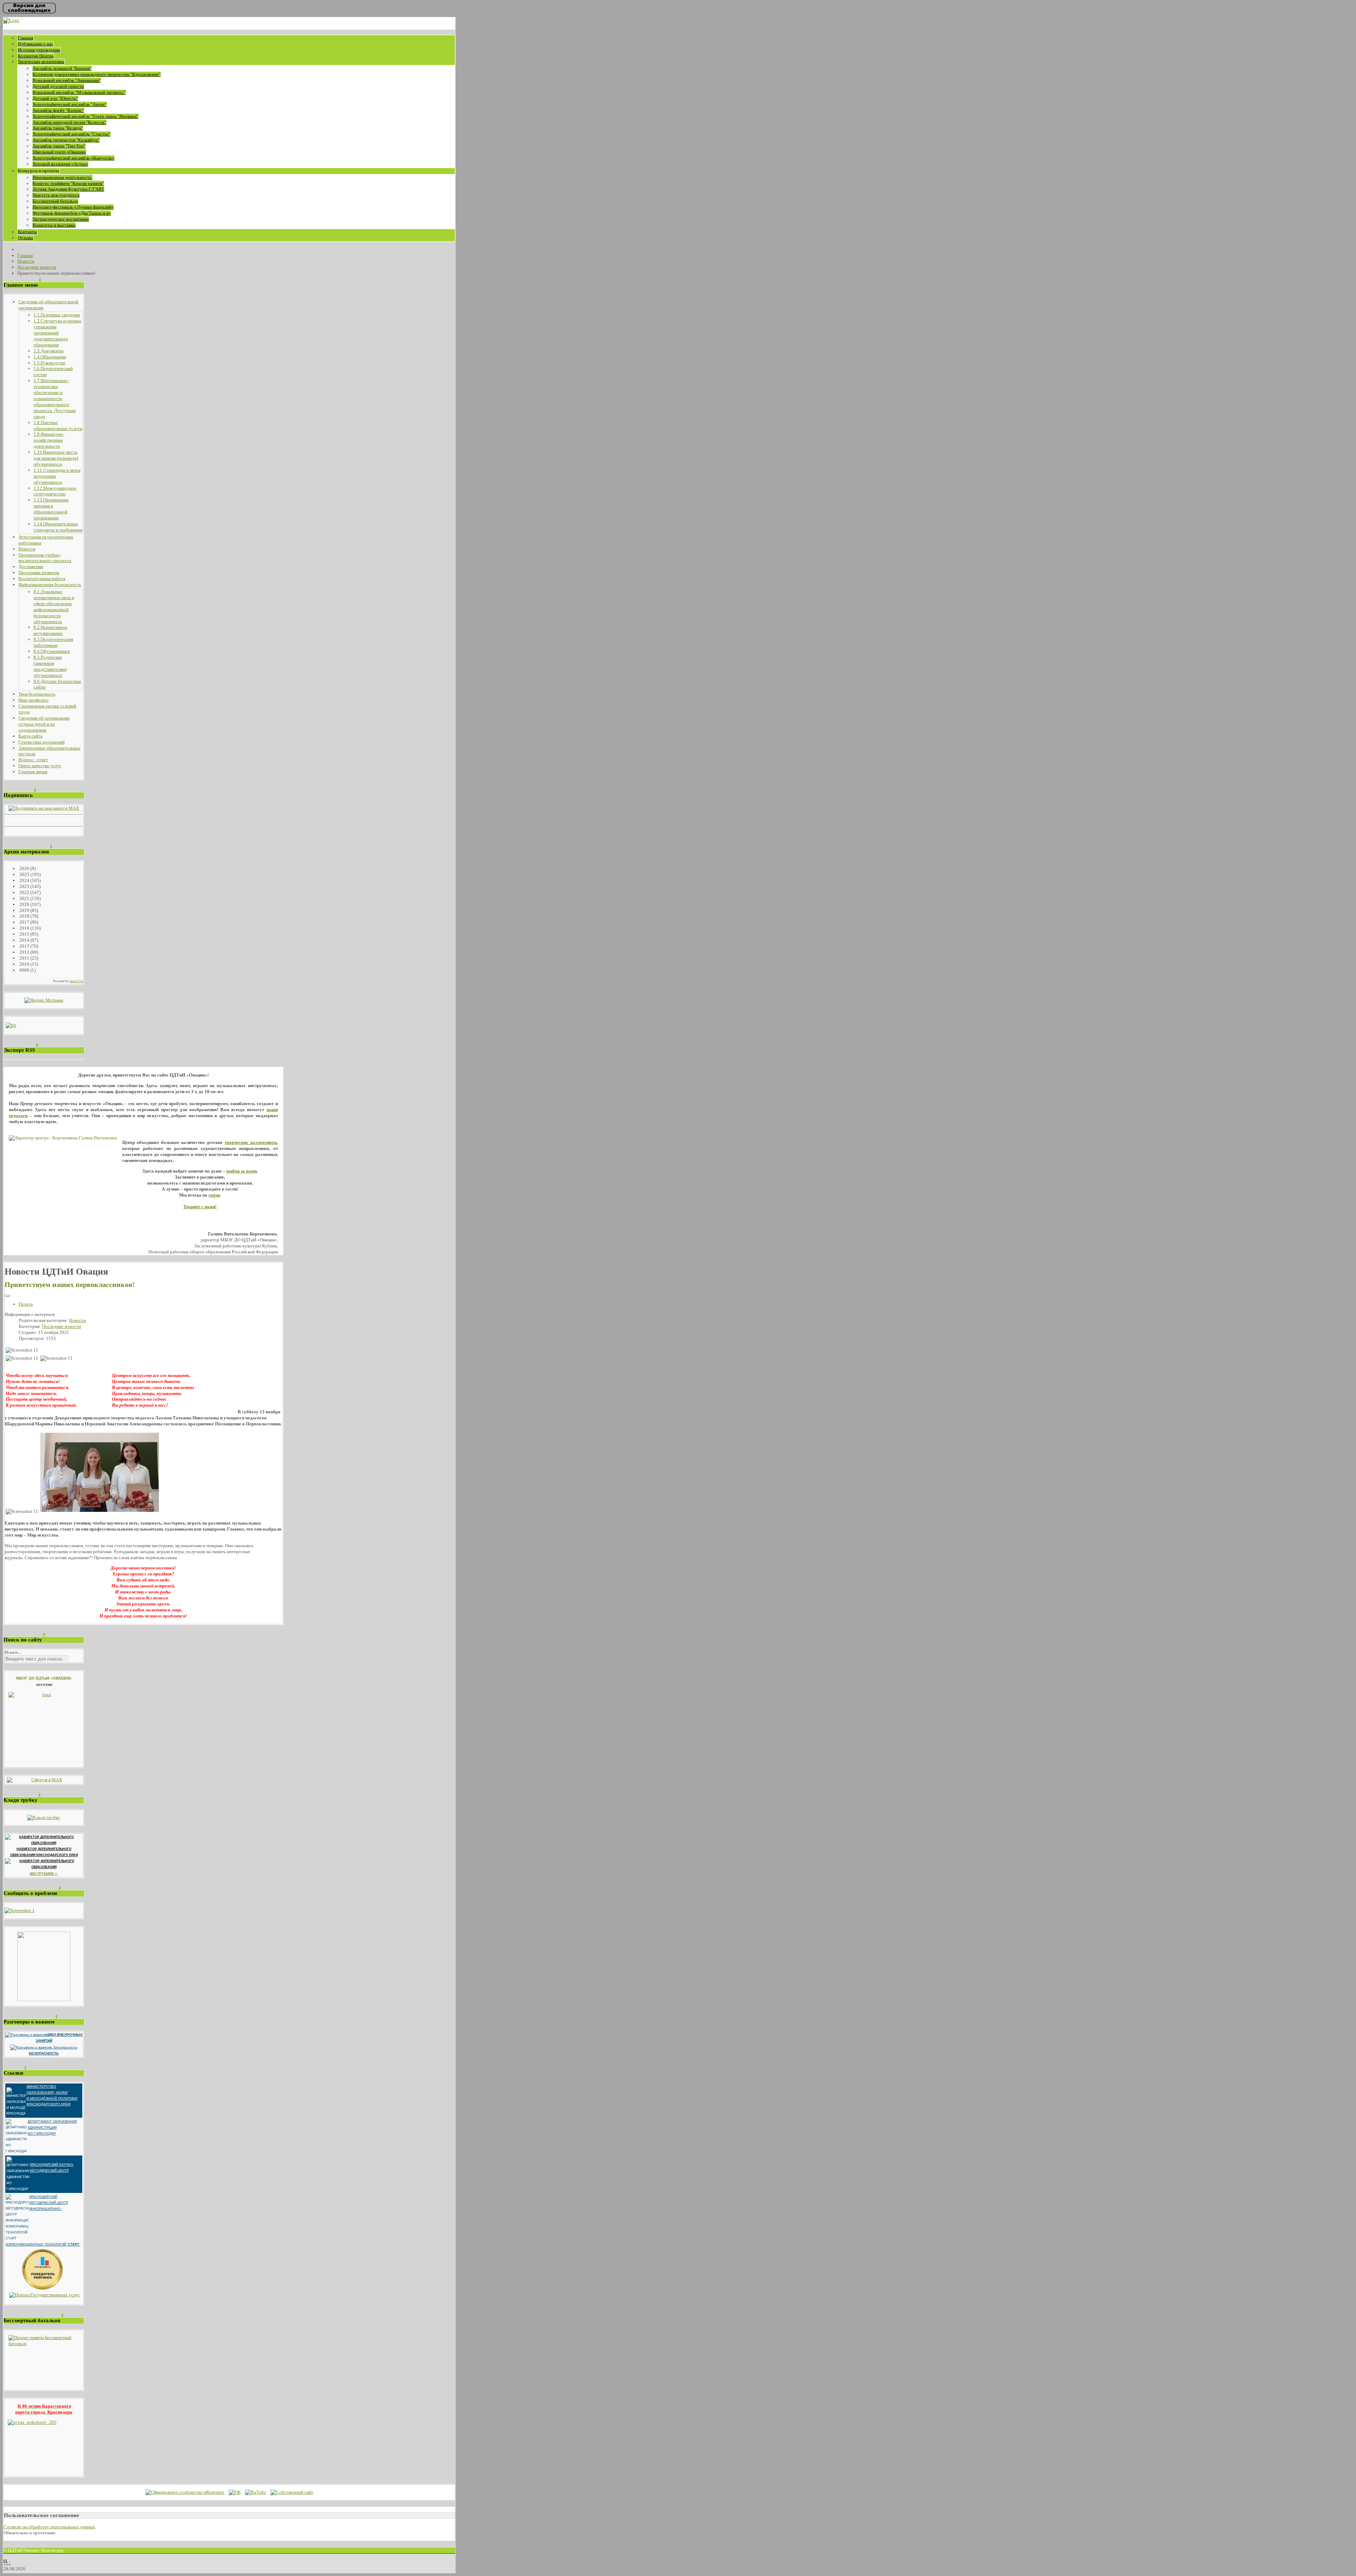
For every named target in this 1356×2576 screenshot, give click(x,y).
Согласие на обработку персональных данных (49, 2527)
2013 (24, 946)
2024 (24, 880)
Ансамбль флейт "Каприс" (58, 110)
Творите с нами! (200, 1207)
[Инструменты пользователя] (7, 1296)
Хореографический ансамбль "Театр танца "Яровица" (85, 116)
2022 (24, 892)
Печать (26, 1304)
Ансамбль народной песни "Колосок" (69, 122)
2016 (24, 928)
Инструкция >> (44, 1874)
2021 (24, 898)
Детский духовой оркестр (58, 86)
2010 (24, 964)
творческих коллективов (251, 1142)
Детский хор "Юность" (55, 98)
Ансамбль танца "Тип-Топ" (59, 146)
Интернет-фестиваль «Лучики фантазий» (73, 207)
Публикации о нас (35, 44)
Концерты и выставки (54, 225)
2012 (24, 952)
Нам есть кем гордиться (56, 195)
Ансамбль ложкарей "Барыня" (62, 68)
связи (214, 1195)
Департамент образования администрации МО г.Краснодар (52, 2128)
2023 (24, 886)
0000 (24, 970)
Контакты (27, 232)
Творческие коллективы (41, 62)
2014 (24, 940)
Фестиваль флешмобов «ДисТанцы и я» (72, 213)
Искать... (13, 1652)
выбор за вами (242, 1171)
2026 (24, 868)
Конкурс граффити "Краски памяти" (68, 183)
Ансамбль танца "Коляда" (58, 128)
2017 (24, 922)
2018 (24, 916)
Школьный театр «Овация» (59, 152)
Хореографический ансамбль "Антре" (70, 104)
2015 (24, 934)
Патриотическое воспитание (61, 219)
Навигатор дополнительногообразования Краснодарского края (44, 1852)
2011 (24, 958)
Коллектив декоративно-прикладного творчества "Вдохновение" (97, 74)
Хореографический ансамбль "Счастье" (72, 134)
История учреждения (39, 50)
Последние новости (61, 1326)
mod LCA (76, 981)
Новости (77, 1320)
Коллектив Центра (36, 56)
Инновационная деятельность (63, 177)
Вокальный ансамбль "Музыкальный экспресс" (79, 92)
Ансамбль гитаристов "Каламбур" (66, 140)
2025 (24, 874)
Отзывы (25, 238)
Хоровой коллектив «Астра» (60, 164)
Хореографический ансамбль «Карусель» (73, 158)
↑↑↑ (7, 2563)
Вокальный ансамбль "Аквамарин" (67, 80)
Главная (25, 38)
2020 (24, 904)
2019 (24, 910)
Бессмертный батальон (55, 201)
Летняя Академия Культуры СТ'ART (68, 189)
